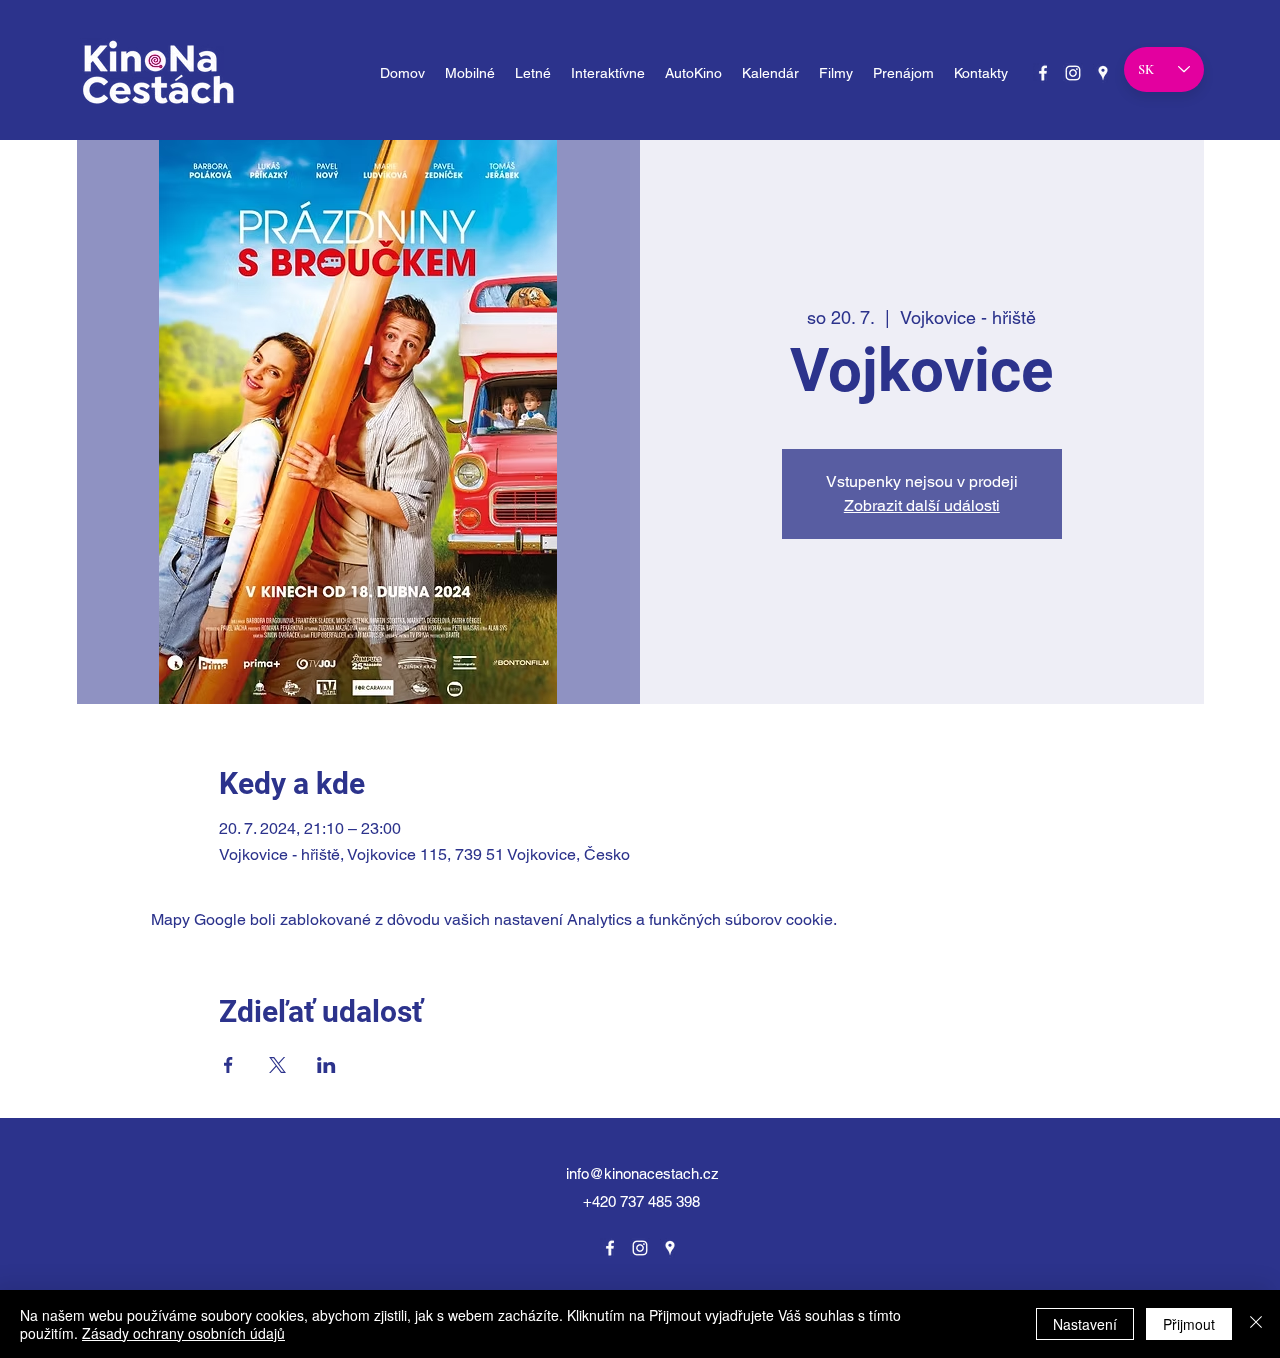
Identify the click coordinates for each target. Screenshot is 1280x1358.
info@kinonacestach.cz (642, 1173)
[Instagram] (1073, 73)
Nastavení (1085, 1324)
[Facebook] (1043, 73)
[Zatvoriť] (1256, 1324)
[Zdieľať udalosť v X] (277, 1065)
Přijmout (1189, 1324)
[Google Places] (1103, 73)
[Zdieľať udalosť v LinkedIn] (326, 1065)
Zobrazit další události (922, 505)
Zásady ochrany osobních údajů (183, 1333)
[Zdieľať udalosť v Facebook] (228, 1065)
